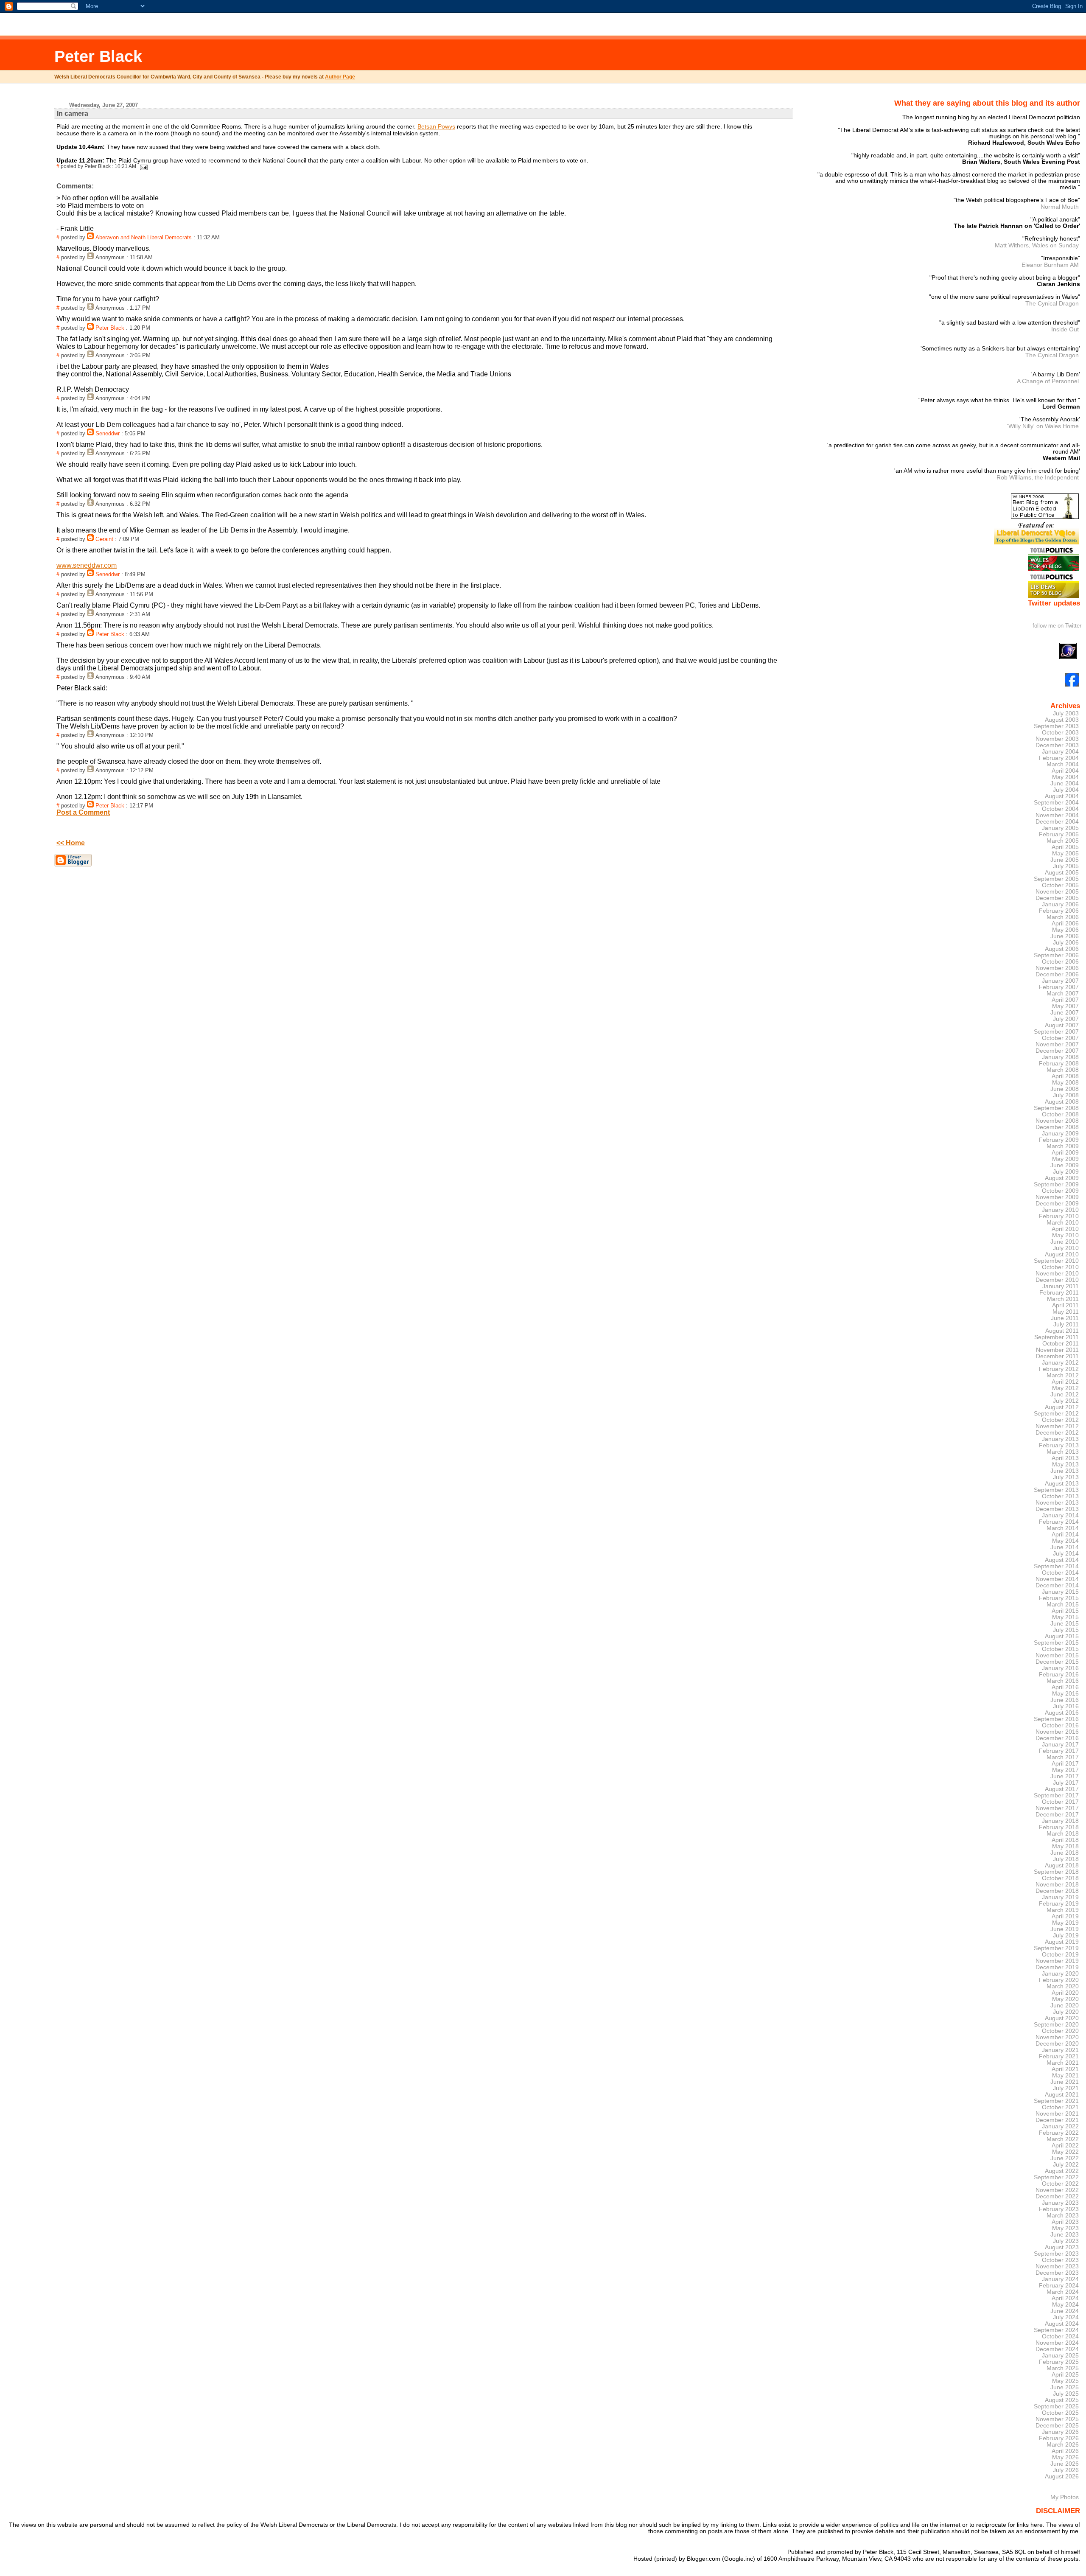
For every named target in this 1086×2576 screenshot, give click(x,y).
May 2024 (1065, 2305)
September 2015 (1056, 1643)
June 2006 (1065, 936)
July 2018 (1066, 1859)
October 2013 (1060, 1496)
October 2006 (1060, 962)
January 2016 (1060, 1668)
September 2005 (1056, 879)
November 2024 (1057, 2343)
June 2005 (1065, 860)
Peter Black (98, 56)
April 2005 (1065, 847)
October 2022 (1060, 2184)
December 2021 (1057, 2120)
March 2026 (1063, 2445)
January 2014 (1060, 1515)
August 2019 (1062, 1942)
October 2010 (1060, 1267)
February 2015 (1059, 1598)
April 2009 (1065, 1153)
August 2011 (1062, 1331)
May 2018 (1065, 1846)
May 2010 (1065, 1235)
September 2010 (1056, 1261)
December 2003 (1057, 745)
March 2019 (1063, 1910)
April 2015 (1065, 1611)
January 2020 (1060, 1974)
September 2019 (1056, 1948)
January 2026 (1060, 2432)
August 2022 (1062, 2171)
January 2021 (1060, 2050)
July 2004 (1066, 790)
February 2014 (1059, 1522)
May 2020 (1065, 1999)
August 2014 (1062, 1560)
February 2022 (1059, 2133)
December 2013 (1057, 1509)
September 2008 (1056, 1108)
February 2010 (1059, 1216)
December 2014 (1057, 1585)
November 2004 (1057, 815)
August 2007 (1062, 1025)
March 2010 (1063, 1223)
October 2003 (1060, 733)
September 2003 (1056, 726)
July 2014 (1066, 1554)
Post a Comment (83, 812)
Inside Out (1065, 329)
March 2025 (1063, 2368)
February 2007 (1059, 987)
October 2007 (1060, 1038)
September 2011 (1057, 1337)
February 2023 (1059, 2209)
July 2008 (1066, 1095)
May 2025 (1065, 2381)
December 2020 (1057, 2044)
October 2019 (1060, 1955)
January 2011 (1061, 1286)
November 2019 (1057, 1961)
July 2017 (1066, 1783)
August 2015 (1062, 1636)
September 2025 (1056, 2406)
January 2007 (1060, 981)
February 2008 (1059, 1064)
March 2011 (1063, 1299)
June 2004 (1065, 783)
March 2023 (1063, 2216)
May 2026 (1065, 2457)
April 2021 (1065, 2069)
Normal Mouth (1060, 207)
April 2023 (1065, 2222)
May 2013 (1065, 1465)
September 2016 (1056, 1719)
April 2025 (1065, 2375)
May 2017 (1065, 1770)
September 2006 (1056, 955)
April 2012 (1065, 1382)
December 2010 (1057, 1280)
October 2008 (1060, 1114)
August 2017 (1062, 1789)
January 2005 (1060, 828)
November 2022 (1057, 2190)
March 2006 (1063, 917)
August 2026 (1062, 2476)
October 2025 (1060, 2413)
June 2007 (1065, 1013)
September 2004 (1056, 803)
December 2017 (1057, 1815)
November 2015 (1057, 1655)
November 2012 (1057, 1426)
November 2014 (1057, 1579)
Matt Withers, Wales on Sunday (1037, 245)
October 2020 (1060, 2031)
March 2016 (1063, 1681)
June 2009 (1065, 1165)
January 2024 (1060, 2279)
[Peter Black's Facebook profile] (1072, 685)
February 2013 (1059, 1445)
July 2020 (1066, 2012)
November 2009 (1057, 1197)
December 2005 (1057, 898)
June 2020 (1065, 2006)
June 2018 (1065, 1853)
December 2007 (1057, 1051)
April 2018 (1065, 1840)
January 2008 (1060, 1057)
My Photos (1065, 2497)
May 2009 (1065, 1159)
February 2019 (1059, 1904)
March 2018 (1063, 1834)
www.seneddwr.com (87, 565)
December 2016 (1057, 1738)
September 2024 (1056, 2330)
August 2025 (1062, 2400)
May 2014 (1065, 1541)
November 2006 (1057, 968)
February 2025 (1059, 2362)
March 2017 (1063, 1757)
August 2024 (1062, 2324)
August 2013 (1062, 1484)
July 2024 (1066, 2317)
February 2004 (1059, 758)
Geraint (104, 539)
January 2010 (1060, 1210)
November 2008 (1057, 1121)
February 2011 (1059, 1293)
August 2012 (1062, 1407)
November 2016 (1057, 1732)
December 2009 (1057, 1204)
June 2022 (1065, 2158)
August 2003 (1062, 720)
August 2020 (1062, 2018)
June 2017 (1065, 1776)
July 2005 (1066, 866)
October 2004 (1060, 809)
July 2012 (1066, 1401)
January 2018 (1060, 1821)
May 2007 (1065, 1006)
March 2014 (1063, 1528)
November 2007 (1057, 1044)
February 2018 (1059, 1827)
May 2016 (1065, 1694)
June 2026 (1065, 2464)
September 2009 (1056, 1184)
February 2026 (1059, 2438)
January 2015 (1060, 1592)
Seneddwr (108, 434)
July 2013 (1066, 1477)
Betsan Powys (436, 126)
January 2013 (1060, 1439)
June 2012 (1065, 1395)
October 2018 (1060, 1878)
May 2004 (1065, 777)
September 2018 (1056, 1872)
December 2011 (1057, 1356)
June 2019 (1065, 1929)
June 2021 (1065, 2082)
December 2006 (1057, 974)
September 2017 (1056, 1795)
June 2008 (1065, 1089)
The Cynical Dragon (1052, 303)
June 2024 (1065, 2311)
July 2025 (1066, 2394)
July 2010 (1066, 1248)
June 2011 (1065, 1318)
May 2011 (1066, 1312)
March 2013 (1063, 1452)
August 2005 (1062, 873)
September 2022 (1056, 2177)
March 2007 (1063, 994)
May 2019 (1065, 1923)
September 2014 (1056, 1566)
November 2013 (1057, 1503)
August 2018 (1062, 1865)
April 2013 (1065, 1458)
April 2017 (1065, 1764)
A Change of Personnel (1048, 381)
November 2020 (1057, 2037)
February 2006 (1059, 911)
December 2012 (1057, 1433)
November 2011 (1057, 1350)
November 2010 (1057, 1274)
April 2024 (1065, 2298)
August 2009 (1062, 1178)
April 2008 (1065, 1076)
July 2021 (1066, 2088)
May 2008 (1065, 1083)
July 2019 (1066, 1936)
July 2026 (1066, 2470)
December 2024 (1057, 2349)
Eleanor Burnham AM (1050, 265)
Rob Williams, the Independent (1038, 477)
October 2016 (1060, 1725)
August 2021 (1062, 2095)
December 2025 (1057, 2426)
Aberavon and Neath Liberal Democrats (144, 238)
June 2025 (1065, 2387)
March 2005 (1063, 841)
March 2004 (1063, 764)
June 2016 (1065, 1700)
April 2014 (1065, 1535)
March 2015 (1063, 1605)
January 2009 (1060, 1134)
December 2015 (1057, 1662)
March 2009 (1063, 1146)
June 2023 (1065, 2235)
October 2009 (1060, 1191)
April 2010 (1065, 1229)
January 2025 (1060, 2356)
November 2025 (1057, 2419)
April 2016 (1065, 1687)
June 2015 (1065, 1624)
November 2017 (1057, 1808)
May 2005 (1065, 854)
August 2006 (1062, 949)
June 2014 (1065, 1547)
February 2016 (1059, 1675)
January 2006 (1060, 904)
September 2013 (1056, 1490)
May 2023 (1065, 2228)
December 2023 (1057, 2273)
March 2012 (1063, 1375)
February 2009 (1059, 1140)
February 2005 (1059, 834)
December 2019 (1057, 1967)
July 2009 (1066, 1172)
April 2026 (1065, 2451)
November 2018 (1057, 1885)
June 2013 (1065, 1471)
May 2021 (1065, 2076)
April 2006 (1065, 924)
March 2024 (1063, 2292)
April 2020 (1065, 1993)
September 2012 (1056, 1414)
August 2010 (1062, 1254)
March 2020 (1063, 1986)
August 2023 (1062, 2247)
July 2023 (1066, 2241)
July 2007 (1066, 1019)
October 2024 (1060, 2336)
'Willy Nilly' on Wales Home (1043, 426)
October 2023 (1060, 2260)
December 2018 (1057, 1891)
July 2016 (1066, 1706)
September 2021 (1056, 2101)
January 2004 (1060, 752)
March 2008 (1063, 1070)
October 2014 (1060, 1573)
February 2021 (1059, 2056)
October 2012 (1060, 1420)
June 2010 (1065, 1242)
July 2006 (1066, 943)
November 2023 (1057, 2266)
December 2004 (1057, 822)
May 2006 (1065, 930)
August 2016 (1062, 1713)
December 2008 (1057, 1127)
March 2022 (1063, 2139)
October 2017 (1060, 1802)
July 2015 (1066, 1630)
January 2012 (1060, 1363)
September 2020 (1056, 2025)
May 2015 (1065, 1617)
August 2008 (1062, 1102)
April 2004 (1065, 771)
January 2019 (1060, 1897)
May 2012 (1065, 1388)
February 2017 (1059, 1751)
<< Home (71, 843)
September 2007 (1056, 1032)
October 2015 (1060, 1649)
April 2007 (1065, 1000)
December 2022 (1057, 2196)
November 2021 (1057, 2114)
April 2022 (1065, 2146)
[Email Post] (143, 166)
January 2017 (1060, 1745)
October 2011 (1061, 1344)
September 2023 (1056, 2254)
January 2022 (1060, 2126)
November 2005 (1057, 892)
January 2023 (1060, 2203)
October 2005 (1060, 885)
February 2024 (1059, 2286)
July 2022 (1066, 2165)
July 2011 (1066, 1324)
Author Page (340, 77)
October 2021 (1060, 2107)
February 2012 (1059, 1369)
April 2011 (1065, 1305)
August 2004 (1062, 796)
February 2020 (1059, 1980)
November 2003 (1057, 739)
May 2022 (1065, 2152)
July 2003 (1066, 713)
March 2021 (1063, 2063)
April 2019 (1065, 1916)
